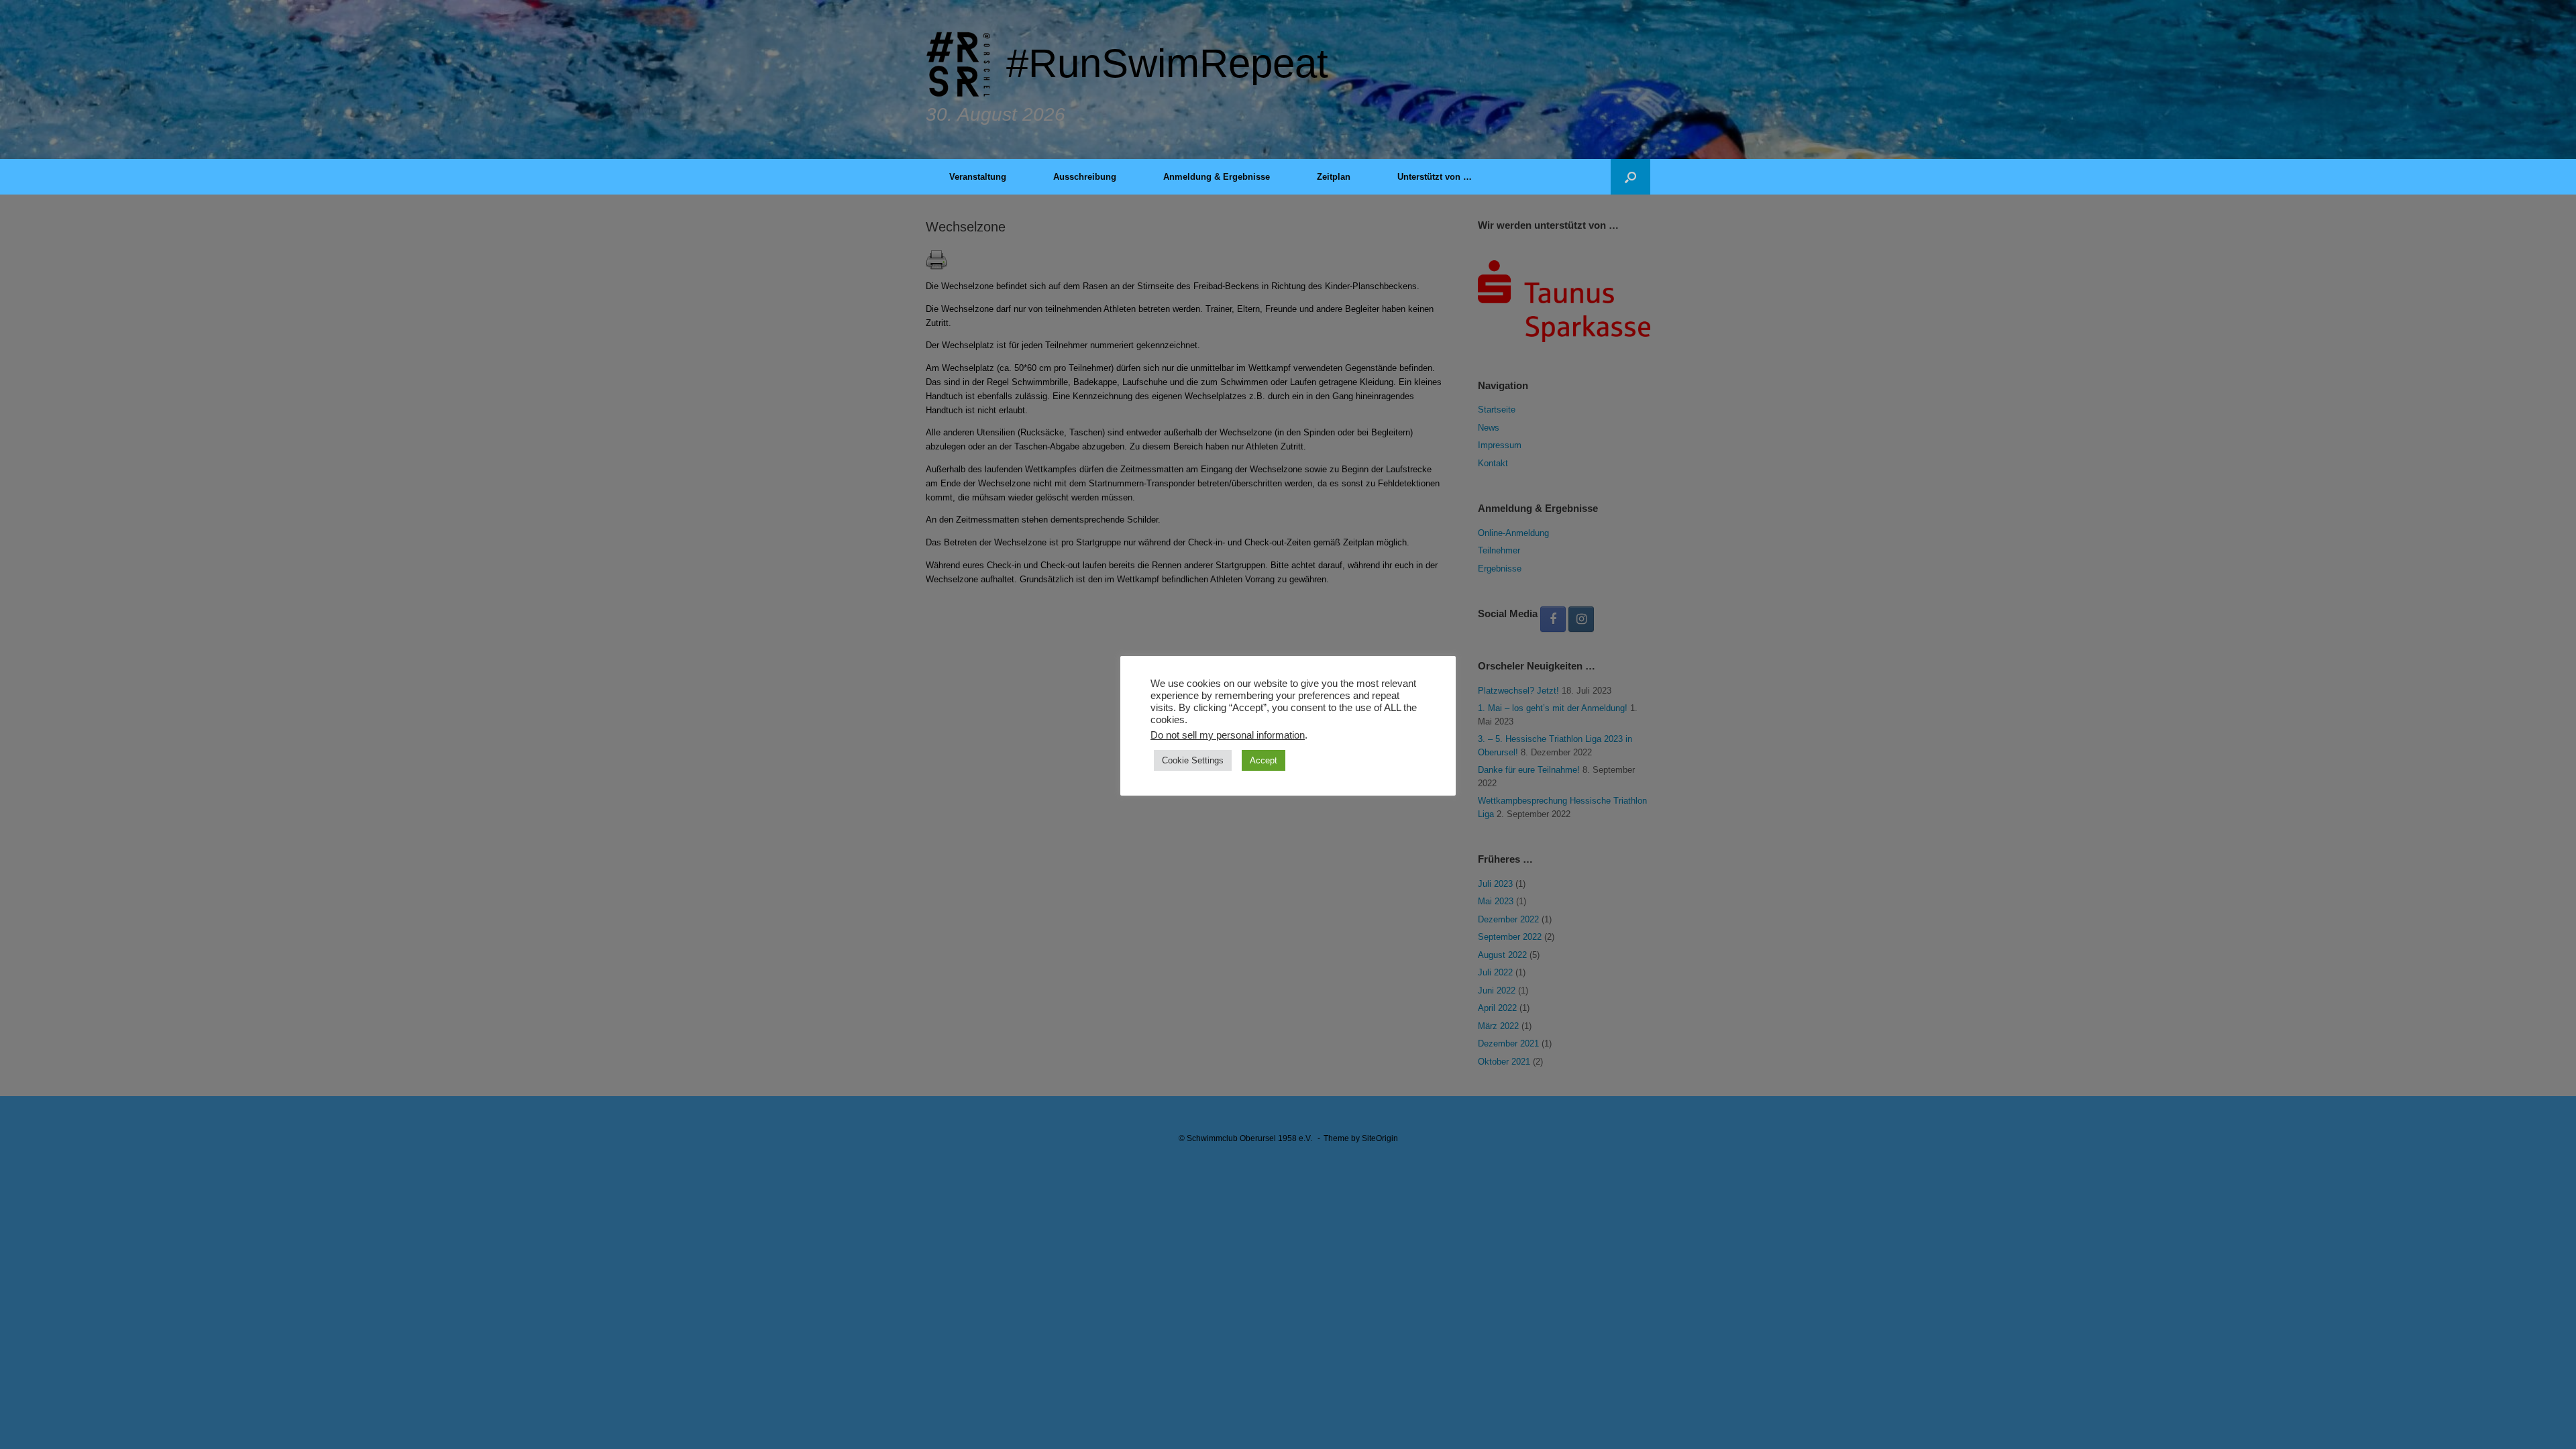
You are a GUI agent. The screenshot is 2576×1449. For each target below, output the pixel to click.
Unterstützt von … (1435, 177)
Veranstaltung (978, 177)
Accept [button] (1264, 760)
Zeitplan (1334, 177)
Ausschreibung (1085, 177)
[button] (1630, 177)
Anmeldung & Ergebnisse (1217, 177)
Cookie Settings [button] (1193, 760)
